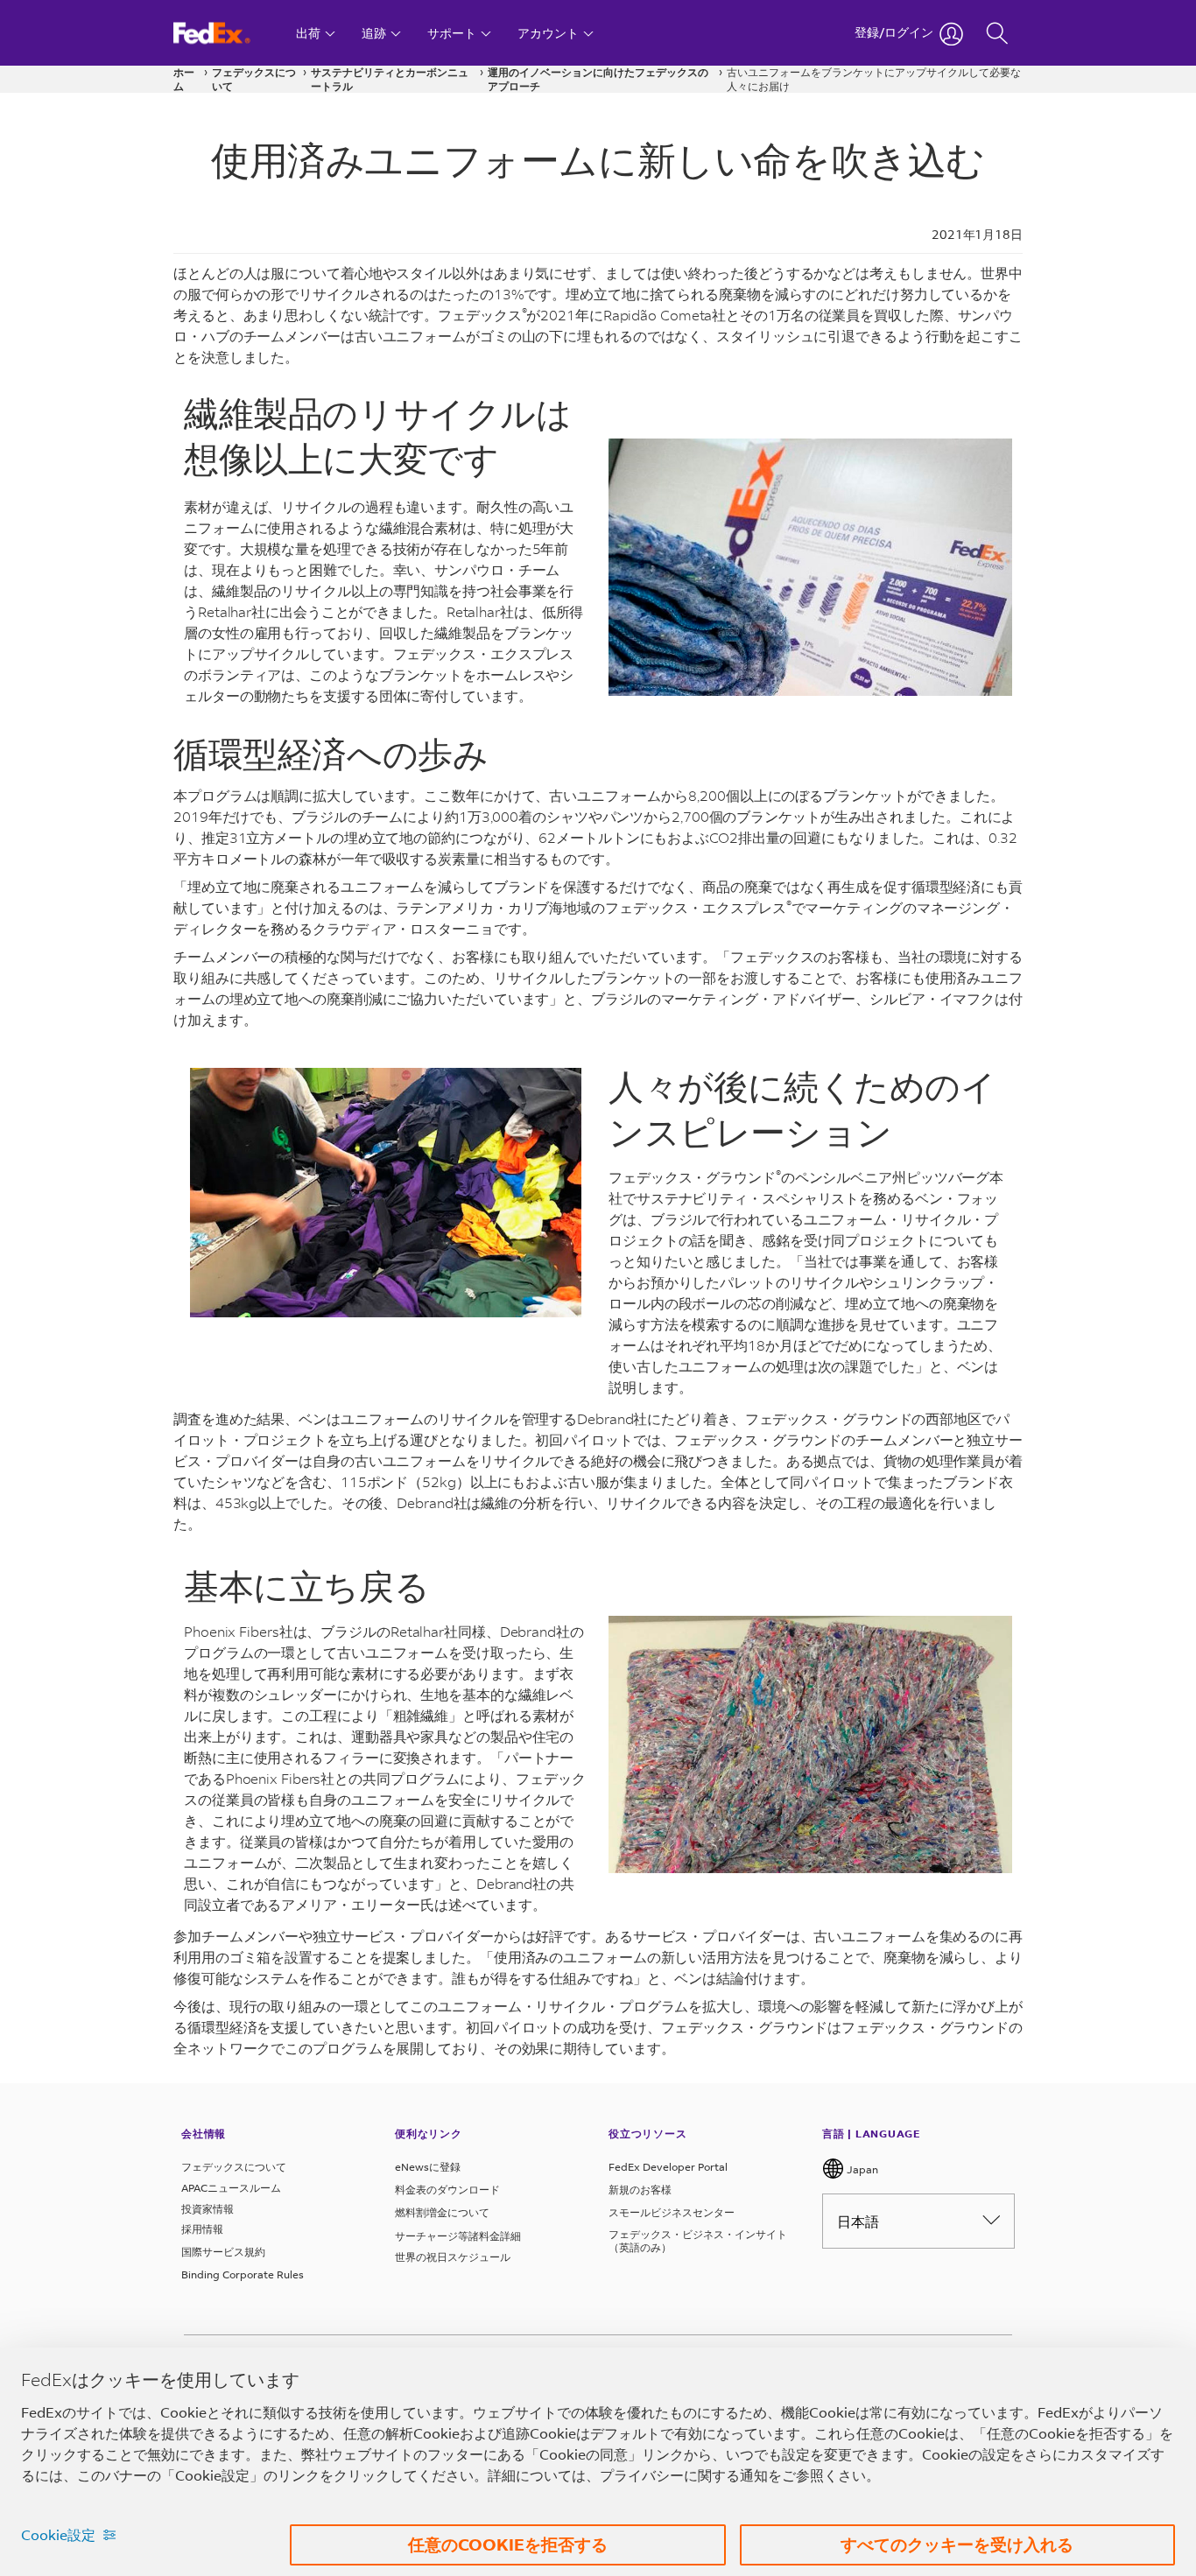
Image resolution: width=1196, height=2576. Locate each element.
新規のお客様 (640, 2190)
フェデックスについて (254, 79)
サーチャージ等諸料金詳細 (458, 2236)
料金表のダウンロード (447, 2190)
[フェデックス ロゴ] (228, 33)
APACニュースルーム (231, 2188)
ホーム (184, 79)
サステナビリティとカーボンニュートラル (390, 79)
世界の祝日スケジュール (453, 2257)
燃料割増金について (442, 2212)
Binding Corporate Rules (243, 2274)
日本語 (858, 2221)
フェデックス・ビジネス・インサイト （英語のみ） (698, 2241)
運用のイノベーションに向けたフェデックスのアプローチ (598, 79)
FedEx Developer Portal (668, 2167)
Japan (861, 2169)
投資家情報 (208, 2209)
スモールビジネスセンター (672, 2212)
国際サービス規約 (223, 2252)
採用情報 (202, 2229)
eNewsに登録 (428, 2167)
